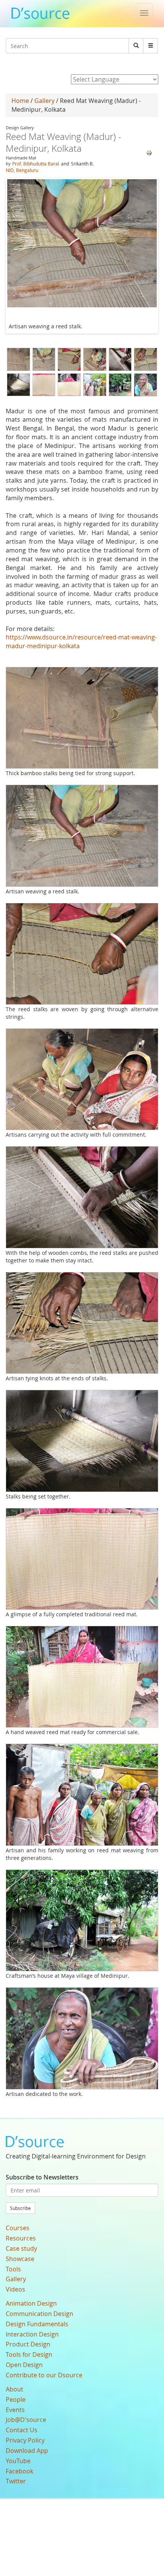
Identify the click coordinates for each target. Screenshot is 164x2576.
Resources (21, 2238)
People (16, 2399)
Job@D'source (26, 2420)
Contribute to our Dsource (44, 2375)
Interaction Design (32, 2334)
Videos (15, 2289)
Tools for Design (29, 2354)
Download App (27, 2451)
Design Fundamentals (37, 2324)
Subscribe (20, 2208)
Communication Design (39, 2314)
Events (15, 2410)
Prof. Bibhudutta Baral (36, 164)
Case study (21, 2248)
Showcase (20, 2259)
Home (20, 101)
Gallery (44, 101)
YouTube (18, 2461)
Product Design (28, 2344)
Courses (18, 2228)
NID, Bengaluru (22, 170)
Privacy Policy (25, 2440)
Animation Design (31, 2303)
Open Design (24, 2365)
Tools (13, 2269)
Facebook (19, 2471)
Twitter (16, 2481)
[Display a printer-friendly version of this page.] (149, 153)
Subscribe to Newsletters (42, 2177)
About (14, 2389)
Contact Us (22, 2430)
